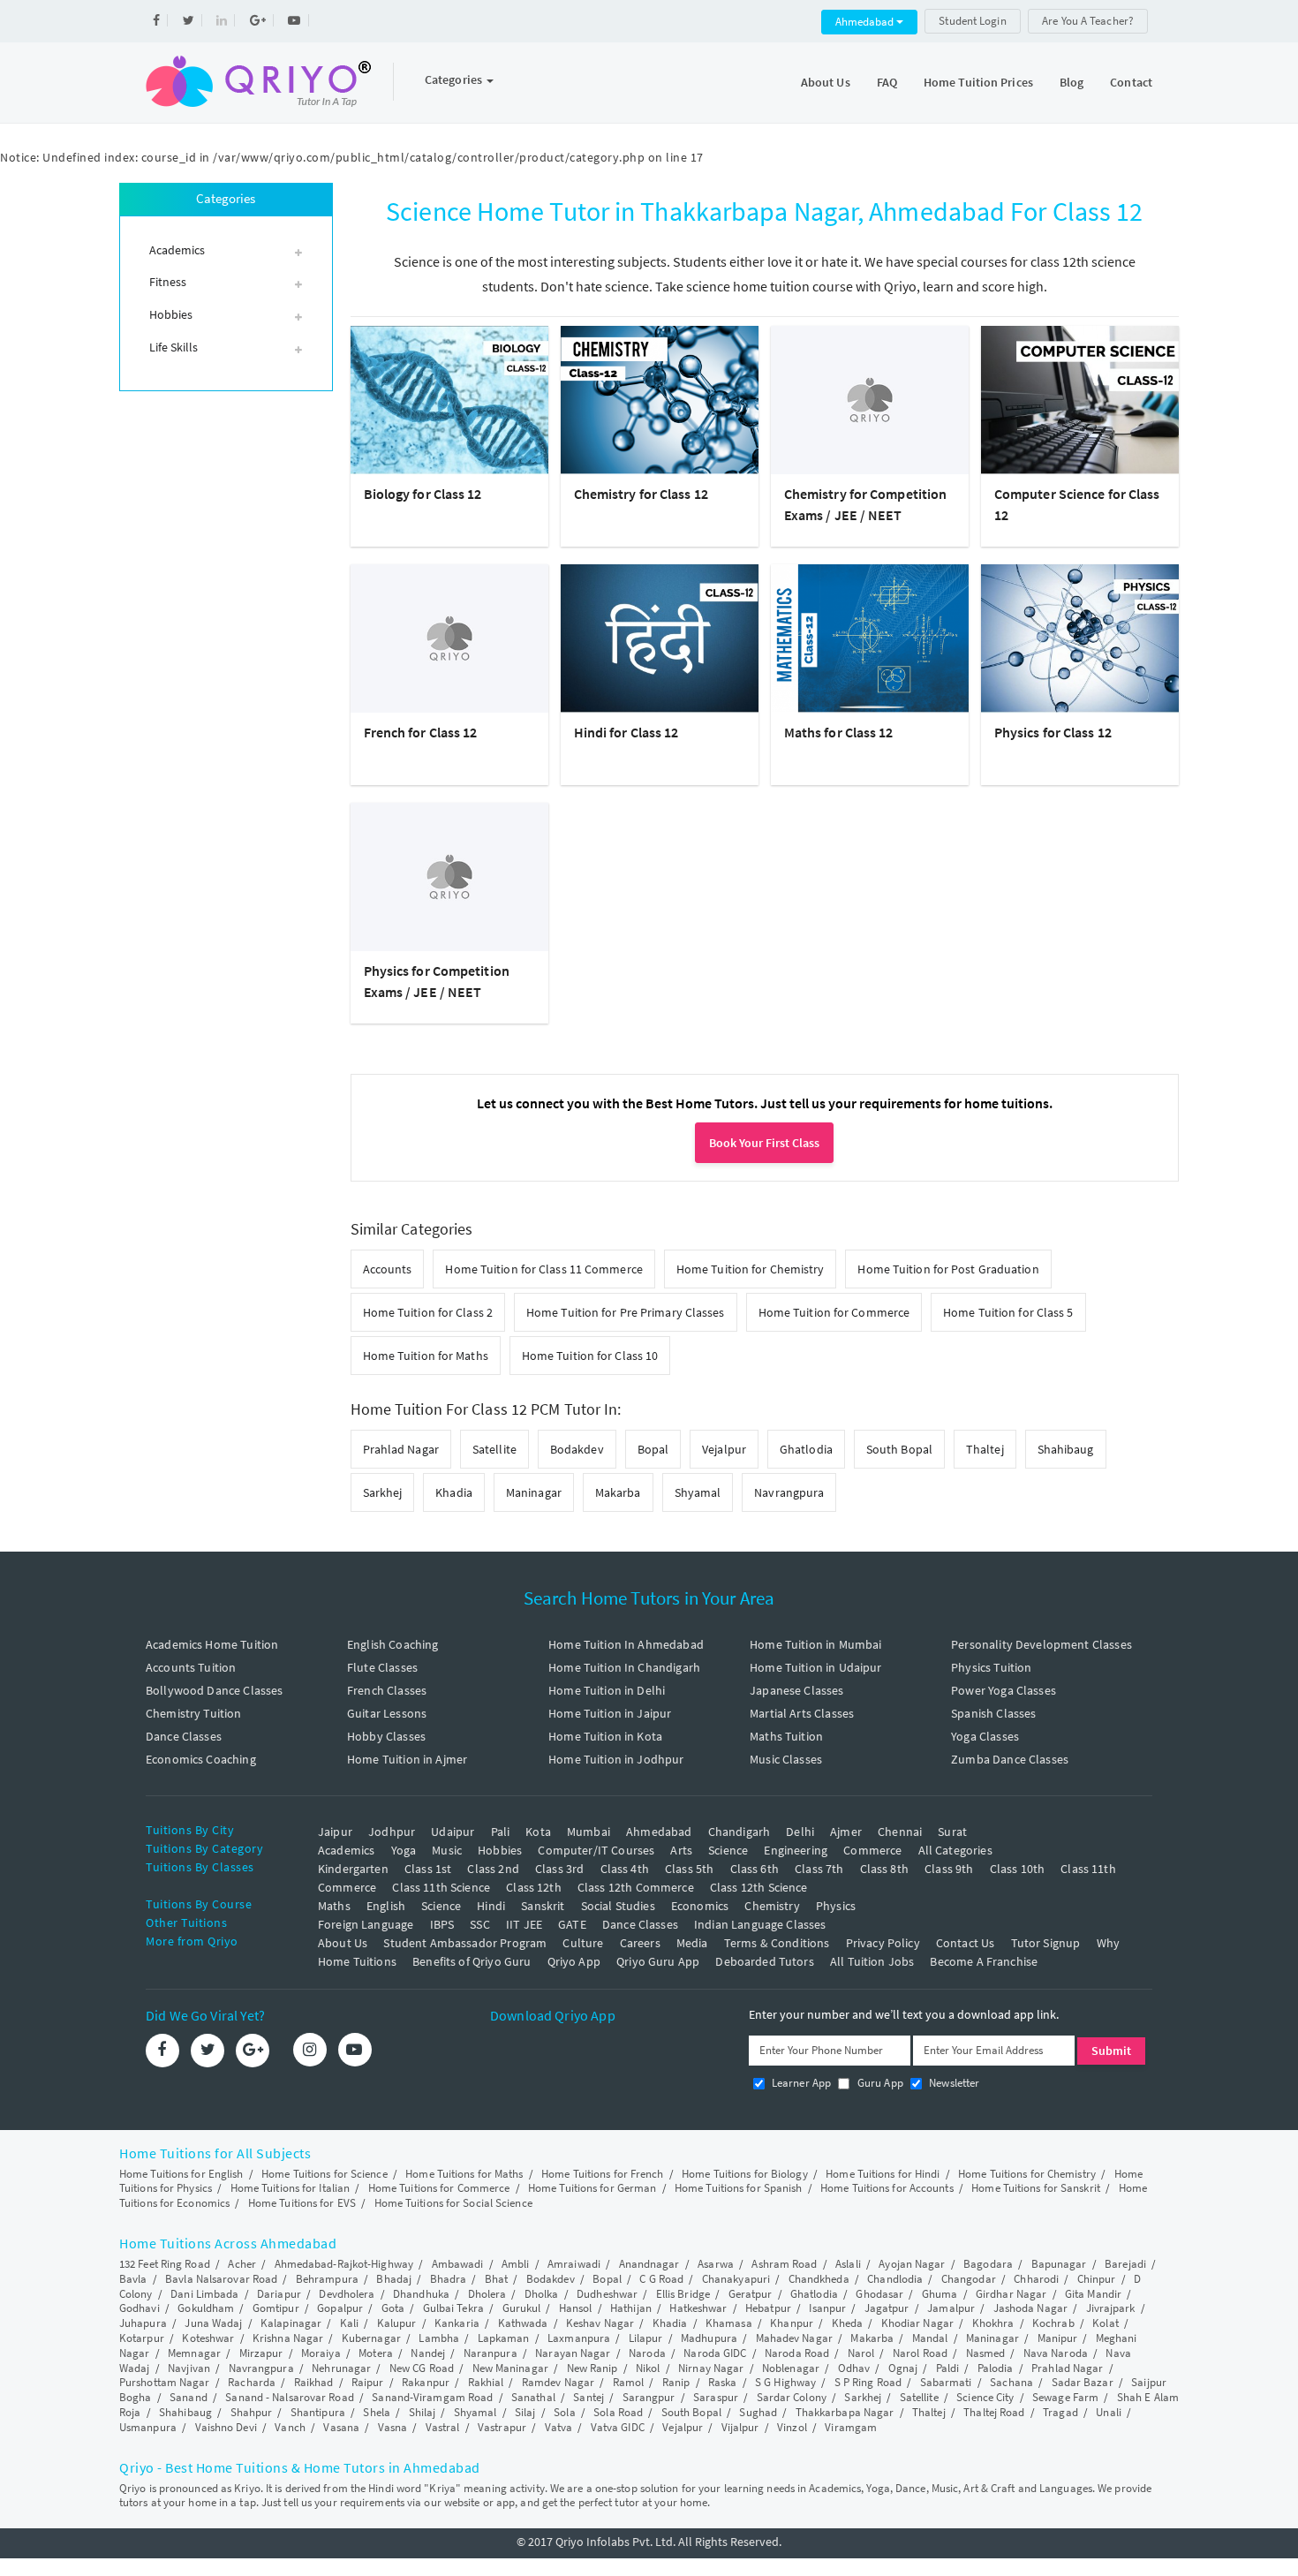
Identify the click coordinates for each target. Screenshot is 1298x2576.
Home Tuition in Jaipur (610, 1713)
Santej (589, 2397)
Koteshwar (208, 2338)
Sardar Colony (792, 2397)
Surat (952, 1832)
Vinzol (792, 2427)
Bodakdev (577, 1449)
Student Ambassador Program (465, 1943)
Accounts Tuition (191, 1667)
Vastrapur (502, 2427)
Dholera (487, 2294)
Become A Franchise (984, 1961)
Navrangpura (789, 1492)
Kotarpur (142, 2338)
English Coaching (392, 1644)
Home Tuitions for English (181, 2174)
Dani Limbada (204, 2294)
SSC (479, 1924)
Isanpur (827, 2308)
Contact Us (966, 1943)
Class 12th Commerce (636, 1887)
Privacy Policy (883, 1943)
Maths (334, 1906)
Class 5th (689, 1869)
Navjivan (189, 2368)
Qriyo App (574, 1961)
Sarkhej (383, 1492)
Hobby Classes (386, 1736)
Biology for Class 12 (423, 494)
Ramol (629, 2382)
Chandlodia (895, 2279)
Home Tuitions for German (592, 2188)
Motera (376, 2353)
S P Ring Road (868, 2382)
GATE (572, 1924)
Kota (538, 1832)
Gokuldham (206, 2308)
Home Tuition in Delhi (607, 1690)
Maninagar (534, 1492)
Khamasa (729, 2323)
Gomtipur (276, 2308)
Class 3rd (559, 1869)
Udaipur (453, 1832)
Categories (455, 79)
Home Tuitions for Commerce (439, 2188)
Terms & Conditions (777, 1943)
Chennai (900, 1832)
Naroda (647, 2353)
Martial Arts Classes (802, 1713)
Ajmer (846, 1832)
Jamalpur (951, 2308)
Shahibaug (1066, 1449)
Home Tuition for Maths (426, 1356)
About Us (826, 82)
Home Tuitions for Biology (745, 2174)
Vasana (341, 2427)
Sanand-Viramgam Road (432, 2397)
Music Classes (786, 1759)
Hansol (576, 2308)
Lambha (439, 2338)
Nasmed (986, 2353)
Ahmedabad (866, 22)
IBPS (442, 1924)
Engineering (796, 1850)
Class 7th (819, 1869)
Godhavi (140, 2308)
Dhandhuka (421, 2294)
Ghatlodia (806, 1449)
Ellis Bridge (683, 2294)
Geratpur (751, 2294)
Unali (1109, 2412)
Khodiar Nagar (917, 2323)
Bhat (496, 2279)
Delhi (800, 1832)
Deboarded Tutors (764, 1961)
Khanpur (792, 2323)
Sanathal (533, 2397)
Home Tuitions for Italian (291, 2188)
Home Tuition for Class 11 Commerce (543, 1269)
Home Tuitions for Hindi (883, 2174)
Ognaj (903, 2368)
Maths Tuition (786, 1736)
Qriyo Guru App (658, 1961)
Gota (393, 2308)
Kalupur (397, 2323)
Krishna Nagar (288, 2338)
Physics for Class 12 (1053, 732)
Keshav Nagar (600, 2323)
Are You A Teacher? (1088, 21)
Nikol (648, 2368)
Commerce (872, 1850)
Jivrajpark (1111, 2308)
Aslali (848, 2264)
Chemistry (772, 1906)
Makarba (618, 1492)
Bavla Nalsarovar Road (221, 2279)
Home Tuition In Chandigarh (624, 1667)
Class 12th (534, 1887)
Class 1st (428, 1869)
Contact (1131, 82)
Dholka (542, 2294)
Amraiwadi (574, 2264)
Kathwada (523, 2323)
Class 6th (755, 1869)
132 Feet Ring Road (165, 2264)
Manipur (1058, 2338)
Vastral (443, 2427)
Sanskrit (543, 1906)
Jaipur (335, 1832)
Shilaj (423, 2412)
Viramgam (851, 2427)
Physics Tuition (991, 1667)
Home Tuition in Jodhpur (616, 1759)
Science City (985, 2397)
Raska (723, 2382)
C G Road (661, 2279)
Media (692, 1943)
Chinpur (1097, 2279)
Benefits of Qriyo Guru (472, 1961)
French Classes (387, 1690)
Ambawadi (458, 2264)
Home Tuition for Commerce (834, 1312)
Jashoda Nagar (1030, 2308)
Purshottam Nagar (165, 2382)
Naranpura (491, 2353)
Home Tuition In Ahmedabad (626, 1644)
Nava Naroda (1056, 2353)
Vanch (290, 2427)
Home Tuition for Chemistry (751, 1269)
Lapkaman (504, 2338)
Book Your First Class (764, 1143)
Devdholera (347, 2294)
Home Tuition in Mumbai (815, 1644)
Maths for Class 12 (839, 732)
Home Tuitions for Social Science (453, 2203)
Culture (583, 1943)
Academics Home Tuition (212, 1644)
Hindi (491, 1906)
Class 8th (884, 1869)
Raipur (368, 2382)
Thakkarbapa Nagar (845, 2412)
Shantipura (318, 2412)
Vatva (559, 2427)
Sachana (1011, 2382)
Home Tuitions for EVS (302, 2203)
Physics (836, 1906)
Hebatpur (768, 2308)
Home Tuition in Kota (605, 1736)
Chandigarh (740, 1832)
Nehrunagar (341, 2368)
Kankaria (457, 2323)
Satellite (494, 1449)
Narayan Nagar (573, 2353)
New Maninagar (510, 2368)
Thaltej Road (994, 2412)
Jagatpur (887, 2308)
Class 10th (1018, 1869)
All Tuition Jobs (872, 1961)
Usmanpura (148, 2427)
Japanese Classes (796, 1690)
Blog (1072, 82)
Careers (640, 1943)
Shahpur (252, 2412)
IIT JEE (524, 1924)
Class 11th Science (441, 1887)
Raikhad (314, 2382)
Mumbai (589, 1832)
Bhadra (449, 2279)
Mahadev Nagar (794, 2338)
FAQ (887, 82)
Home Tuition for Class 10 (590, 1356)
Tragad (1060, 2412)
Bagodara (988, 2264)
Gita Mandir (1093, 2294)
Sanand (189, 2397)
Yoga (404, 1850)
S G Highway (785, 2382)
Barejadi (1125, 2264)
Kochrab (1053, 2323)
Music (447, 1850)
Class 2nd (493, 1869)
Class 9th (949, 1869)
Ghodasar (879, 2294)
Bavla (133, 2279)
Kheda (848, 2323)
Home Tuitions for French (602, 2174)
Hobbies (500, 1850)
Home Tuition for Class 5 (1008, 1312)
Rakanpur (426, 2382)
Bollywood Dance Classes (214, 1690)
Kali (349, 2323)
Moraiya (321, 2353)
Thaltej (985, 1449)
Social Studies (618, 1906)
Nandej (428, 2353)
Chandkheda (819, 2279)
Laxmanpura (579, 2338)
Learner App (800, 2083)
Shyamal (698, 1492)
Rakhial (486, 2382)
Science (728, 1850)
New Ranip (592, 2368)
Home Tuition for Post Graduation (948, 1269)
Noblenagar (791, 2368)
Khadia (454, 1492)
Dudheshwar (607, 2294)
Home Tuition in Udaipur (815, 1667)
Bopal (653, 1449)
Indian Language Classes (760, 1924)
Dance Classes (184, 1736)
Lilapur (646, 2338)
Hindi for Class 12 (626, 732)
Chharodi (1036, 2279)
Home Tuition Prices (978, 82)
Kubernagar (371, 2338)
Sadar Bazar (1083, 2382)
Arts (681, 1850)
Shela (377, 2412)
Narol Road (920, 2353)
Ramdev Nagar (558, 2382)
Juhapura (143, 2323)
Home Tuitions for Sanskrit (1036, 2188)
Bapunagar (1059, 2264)
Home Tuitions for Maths (464, 2174)
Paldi (948, 2368)
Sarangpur (649, 2397)
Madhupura (709, 2338)
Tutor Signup (1046, 1943)
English (386, 1906)
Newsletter (953, 2083)
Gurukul (522, 2308)
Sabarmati (946, 2382)
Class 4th (625, 1869)
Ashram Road (784, 2264)
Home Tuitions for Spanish (739, 2188)
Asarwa (716, 2264)
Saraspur (716, 2397)
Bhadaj (394, 2279)
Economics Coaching (201, 1759)
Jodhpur (392, 1832)
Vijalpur (740, 2427)
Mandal (930, 2338)
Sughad (758, 2412)
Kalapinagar (291, 2323)
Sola (564, 2412)
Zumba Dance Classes (1010, 1759)
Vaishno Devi (226, 2427)
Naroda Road (797, 2353)
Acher (242, 2264)
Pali (501, 1832)
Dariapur (279, 2294)
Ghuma (940, 2294)
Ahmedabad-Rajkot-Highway (344, 2264)
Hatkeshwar (698, 2308)
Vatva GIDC (618, 2427)
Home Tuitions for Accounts (887, 2188)
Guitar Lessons (387, 1713)
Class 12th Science (759, 1887)
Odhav (854, 2368)
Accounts (388, 1269)
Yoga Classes (985, 1736)
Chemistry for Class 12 (641, 494)
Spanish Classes (993, 1713)
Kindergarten (353, 1869)
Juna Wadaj (213, 2323)
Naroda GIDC (715, 2353)
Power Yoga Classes (1004, 1690)
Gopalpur (340, 2308)
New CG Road (422, 2368)
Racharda (252, 2382)
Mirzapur (261, 2353)
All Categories (955, 1850)
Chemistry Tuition (194, 1713)
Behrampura (327, 2279)
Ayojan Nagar (912, 2264)
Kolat (1106, 2323)
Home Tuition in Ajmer (407, 1759)
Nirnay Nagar (711, 2368)
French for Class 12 (421, 732)
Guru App (878, 2083)
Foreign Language (366, 1924)
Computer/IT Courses (596, 1850)
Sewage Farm (1065, 2397)
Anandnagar (649, 2264)
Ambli (516, 2264)
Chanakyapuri (736, 2279)
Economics (700, 1906)
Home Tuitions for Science (324, 2174)
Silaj (525, 2412)
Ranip (676, 2382)
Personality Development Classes (1041, 1644)
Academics (346, 1850)
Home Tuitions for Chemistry (1027, 2174)
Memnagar (194, 2353)
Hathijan (631, 2308)
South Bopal (899, 1449)
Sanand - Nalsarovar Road (289, 2397)
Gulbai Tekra (453, 2308)
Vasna (393, 2427)
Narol (861, 2353)
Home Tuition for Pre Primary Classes (626, 1312)
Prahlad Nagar (401, 1449)
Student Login (972, 21)
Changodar (969, 2279)
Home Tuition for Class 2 (428, 1312)
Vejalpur (724, 1449)
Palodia (996, 2368)
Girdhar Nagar (1011, 2294)
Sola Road (618, 2412)
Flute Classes (382, 1667)
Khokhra (993, 2323)
